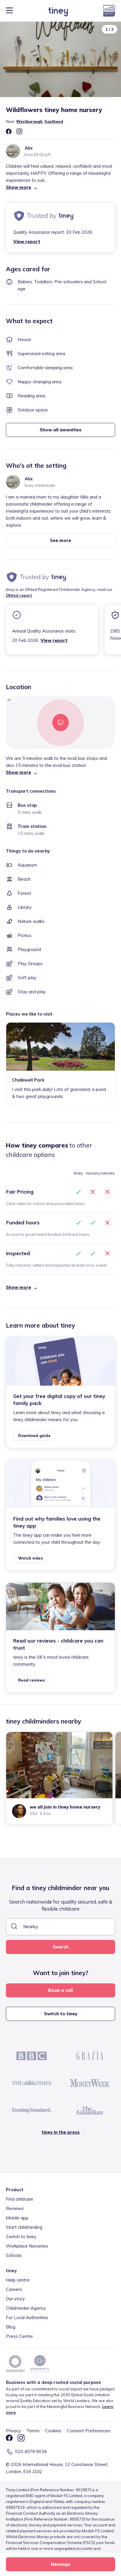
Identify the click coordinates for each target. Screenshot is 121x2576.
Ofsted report (19, 595)
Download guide (34, 1436)
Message (61, 2564)
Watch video (31, 1558)
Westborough (29, 121)
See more (60, 540)
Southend (54, 121)
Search (61, 1947)
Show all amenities (60, 430)
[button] (60, 187)
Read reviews (32, 1680)
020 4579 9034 (31, 2452)
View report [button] (27, 241)
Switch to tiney (61, 2014)
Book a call (60, 1990)
